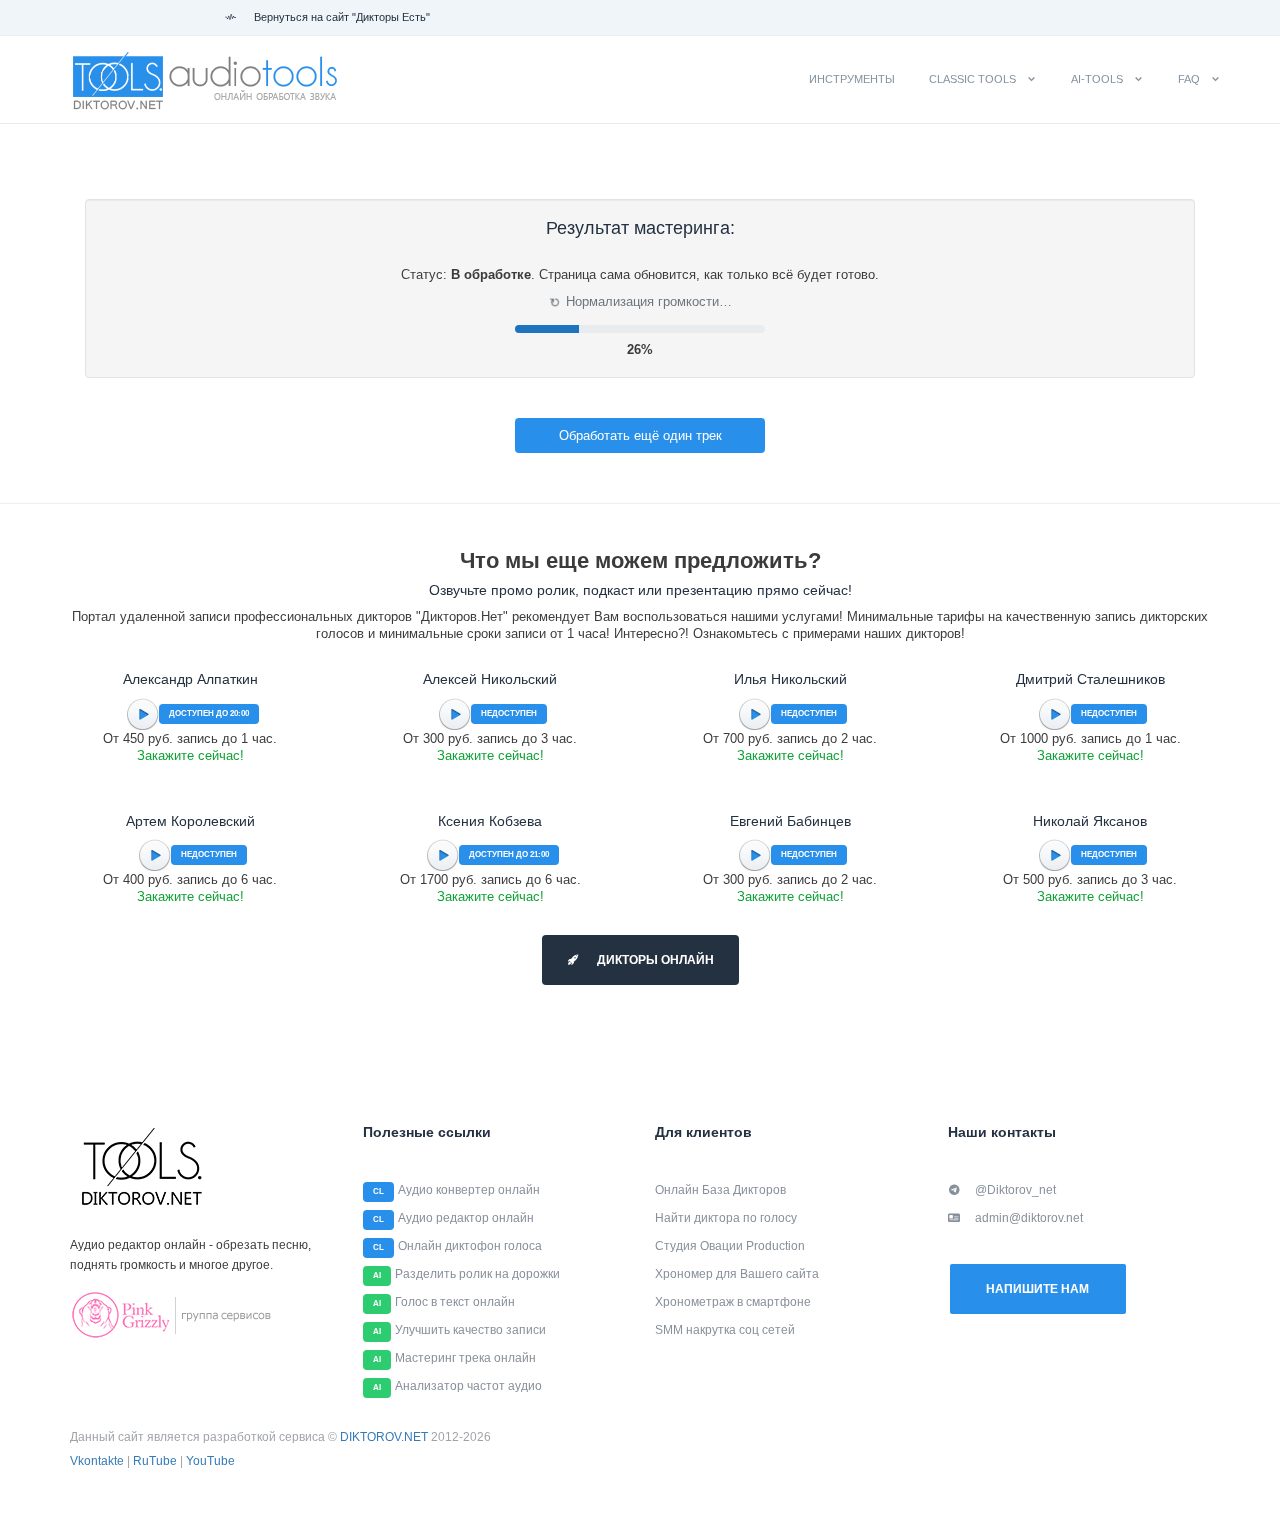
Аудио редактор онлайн (466, 1218)
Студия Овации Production (730, 1246)
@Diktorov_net (1015, 1190)
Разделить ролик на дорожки (477, 1274)
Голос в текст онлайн (455, 1302)
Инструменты (852, 79)
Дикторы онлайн (654, 960)
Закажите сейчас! (190, 755)
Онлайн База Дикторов (720, 1190)
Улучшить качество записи (470, 1330)
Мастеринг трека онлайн (465, 1358)
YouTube (210, 1461)
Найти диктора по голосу (726, 1218)
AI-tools (1097, 79)
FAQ (1189, 79)
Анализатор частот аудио (468, 1386)
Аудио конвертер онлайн (469, 1190)
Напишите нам (1037, 1289)
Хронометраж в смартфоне (733, 1302)
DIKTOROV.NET (384, 1437)
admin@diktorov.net (1029, 1218)
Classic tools (972, 79)
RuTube (155, 1461)
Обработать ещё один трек (640, 435)
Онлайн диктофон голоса (470, 1246)
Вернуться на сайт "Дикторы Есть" (340, 17)
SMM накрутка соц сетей (725, 1330)
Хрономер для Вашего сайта (737, 1274)
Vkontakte (97, 1461)
